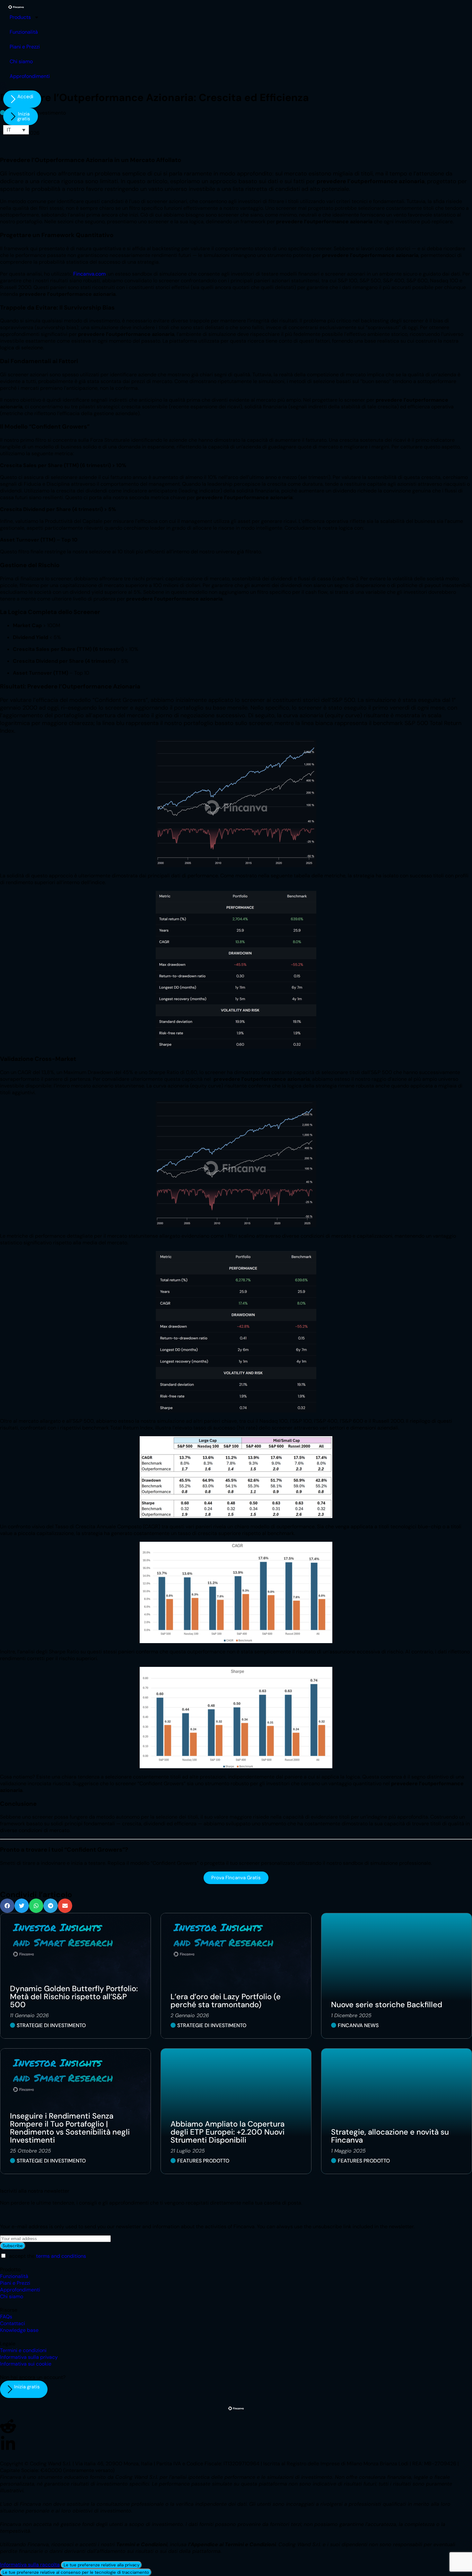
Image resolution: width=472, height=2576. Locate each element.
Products (20, 17)
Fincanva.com (89, 274)
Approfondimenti (30, 76)
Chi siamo (21, 61)
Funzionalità (24, 32)
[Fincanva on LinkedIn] (8, 2444)
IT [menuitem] (9, 130)
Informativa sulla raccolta (30, 2565)
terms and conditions (61, 2256)
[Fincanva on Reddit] (8, 2426)
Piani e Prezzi (25, 47)
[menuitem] (16, 130)
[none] (16, 130)
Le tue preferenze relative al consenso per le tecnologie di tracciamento (76, 2572)
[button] (7, 1906)
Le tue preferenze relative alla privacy (101, 2565)
